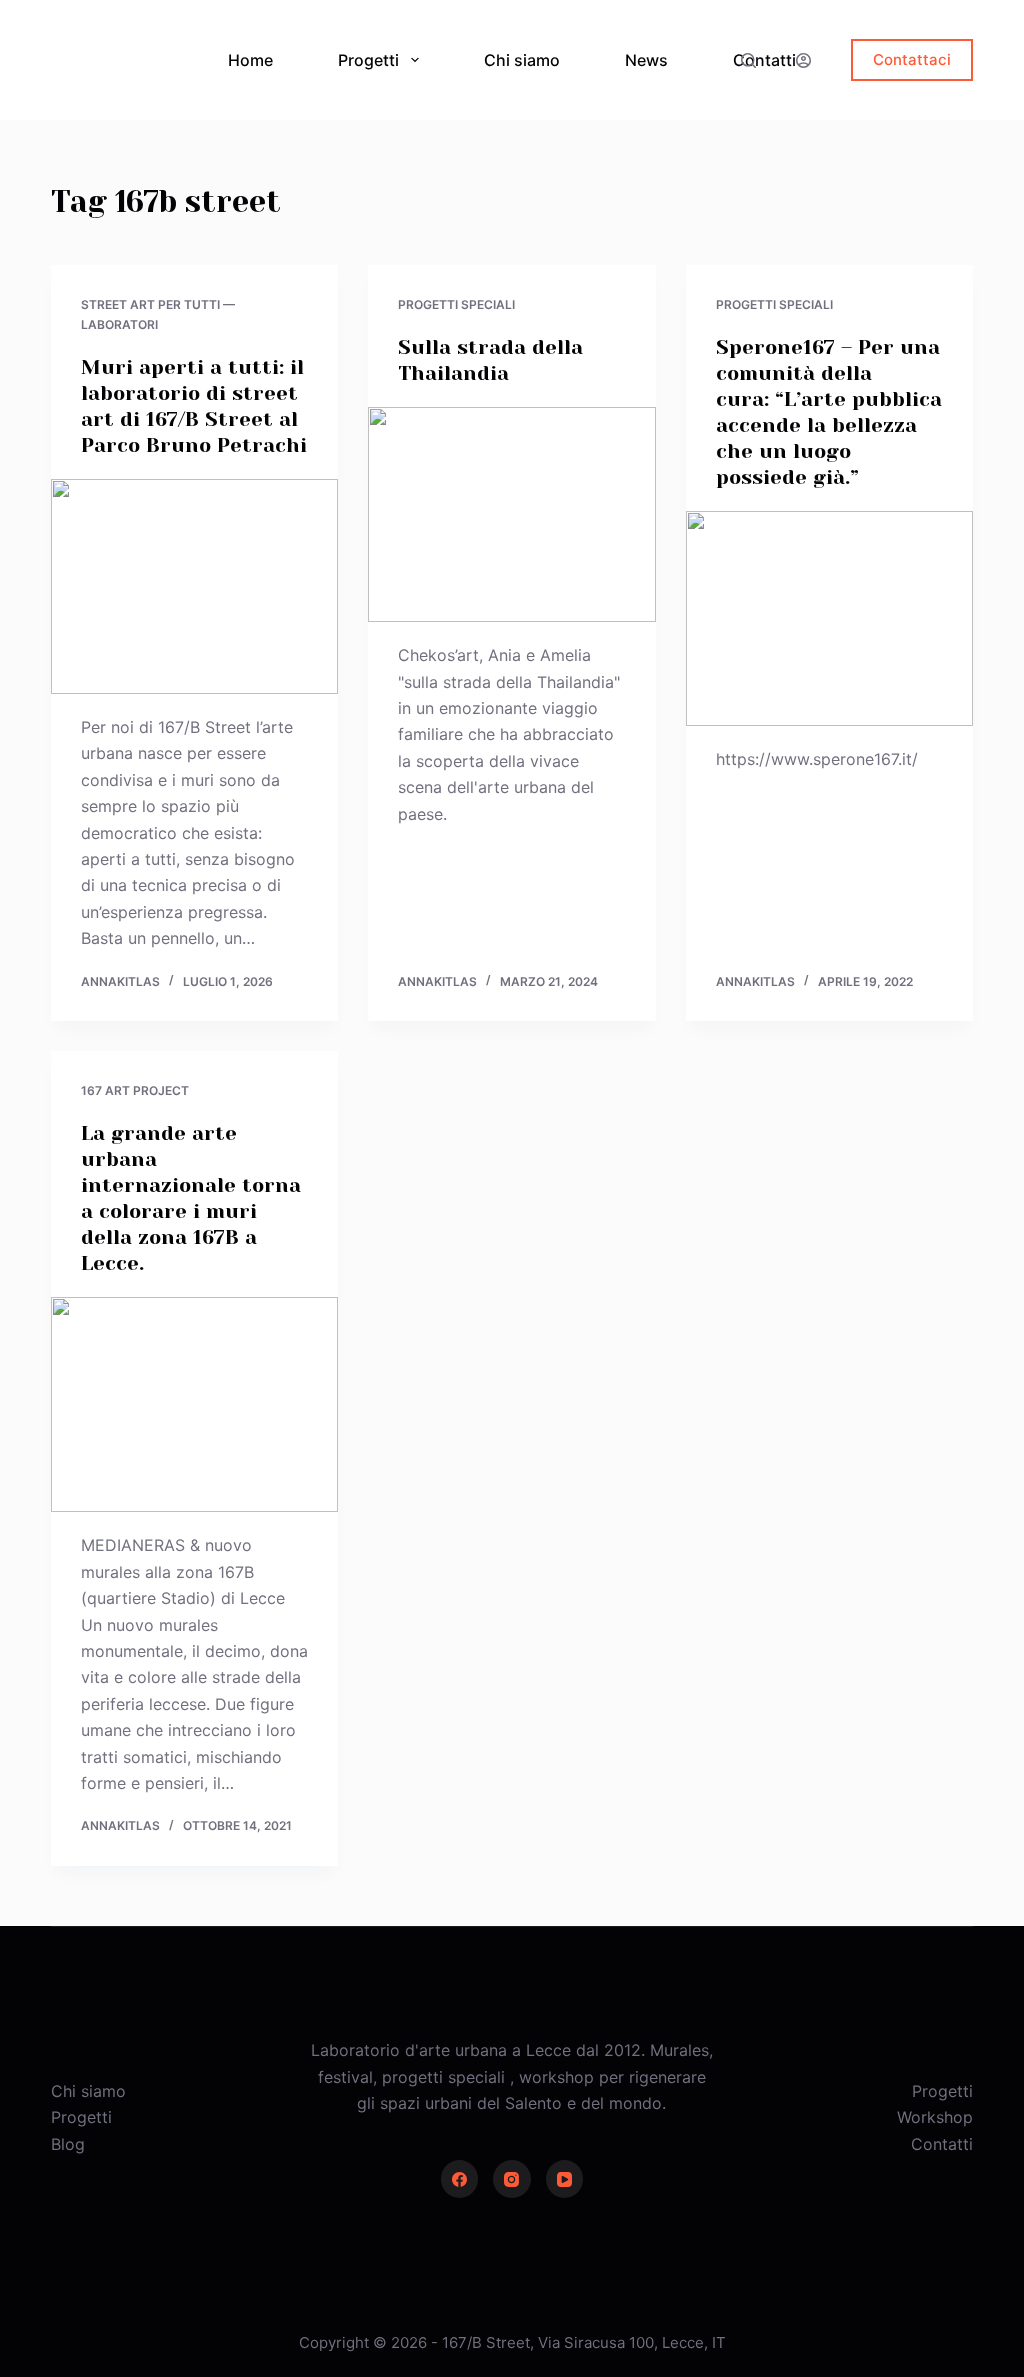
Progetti (368, 60)
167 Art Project (135, 1090)
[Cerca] (748, 60)
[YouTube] (565, 2179)
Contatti (764, 60)
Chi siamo (522, 60)
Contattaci (912, 59)
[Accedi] (803, 60)
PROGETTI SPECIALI (456, 304)
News (646, 60)
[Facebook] (460, 2179)
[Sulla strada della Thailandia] (511, 514)
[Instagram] (512, 2179)
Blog (68, 2144)
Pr (920, 2091)
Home (250, 60)
